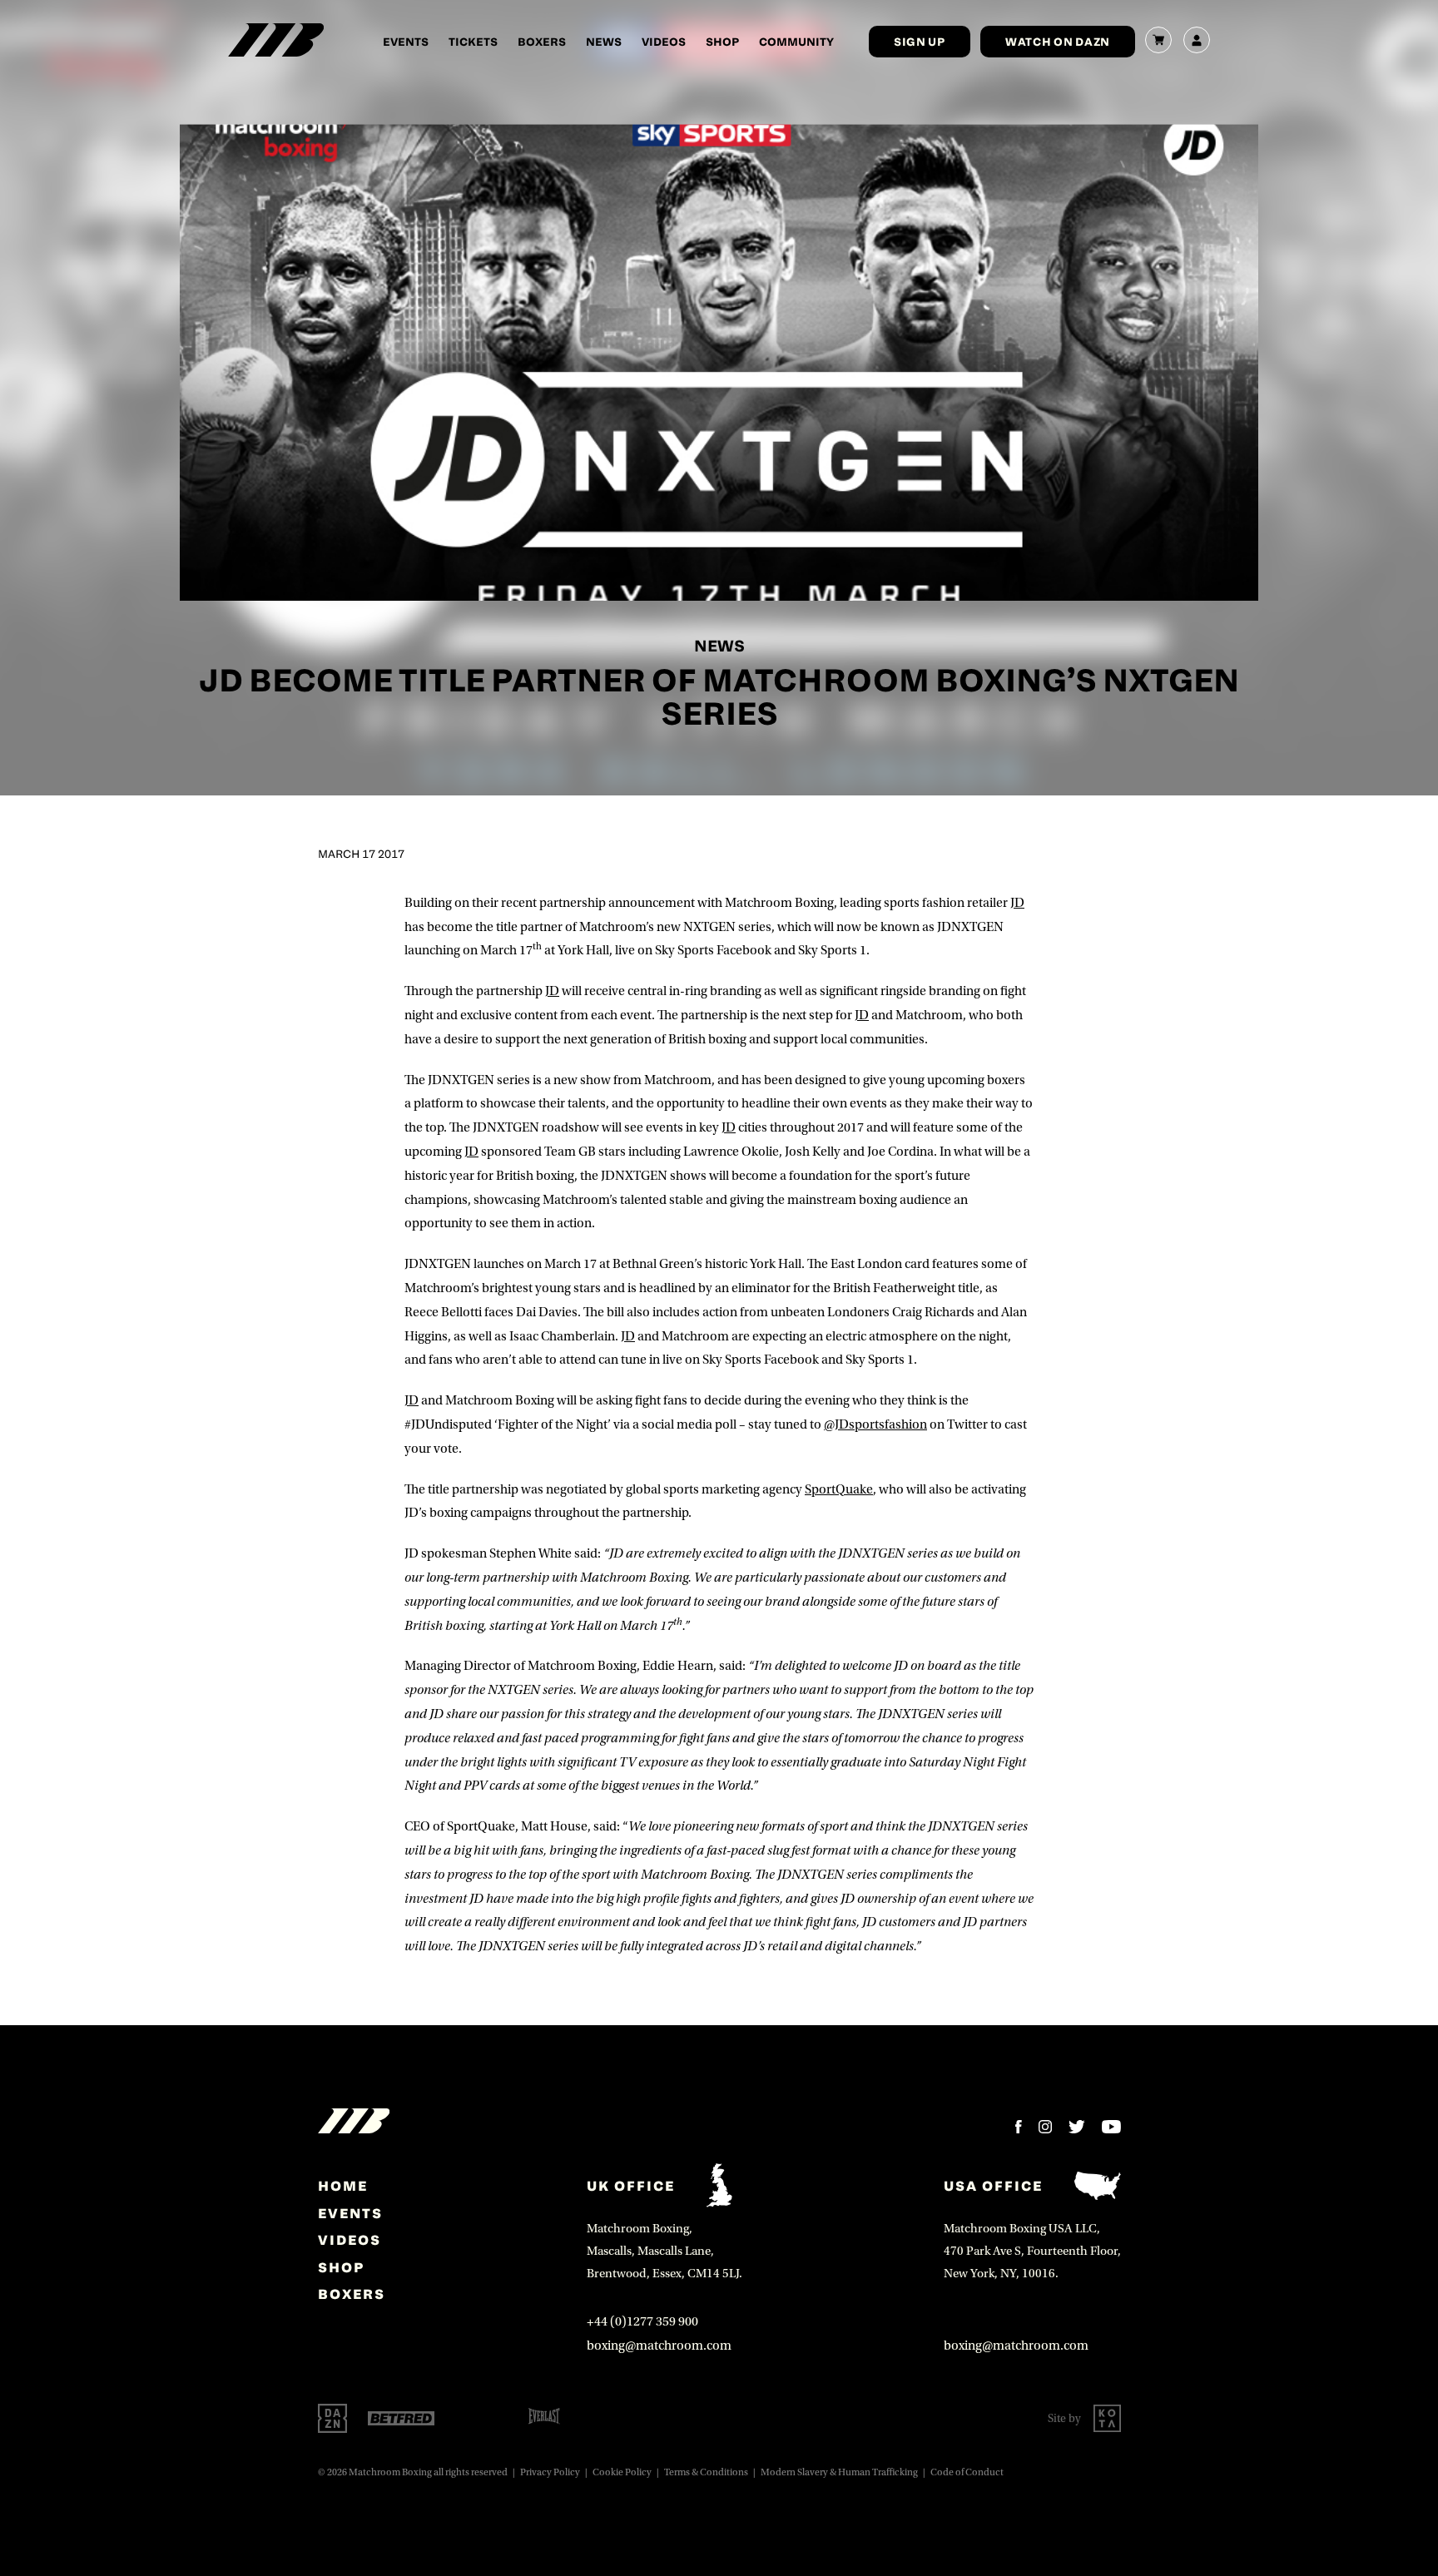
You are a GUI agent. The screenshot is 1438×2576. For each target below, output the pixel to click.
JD (1017, 903)
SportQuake (839, 1489)
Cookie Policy (622, 2472)
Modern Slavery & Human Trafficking (839, 2472)
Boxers (542, 41)
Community (796, 41)
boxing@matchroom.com (659, 2346)
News (604, 41)
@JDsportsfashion (875, 1424)
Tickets (473, 41)
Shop (722, 41)
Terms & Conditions (706, 2472)
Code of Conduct (967, 2472)
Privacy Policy (550, 2472)
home (343, 2186)
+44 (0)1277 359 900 (642, 2321)
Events (406, 41)
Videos (664, 41)
